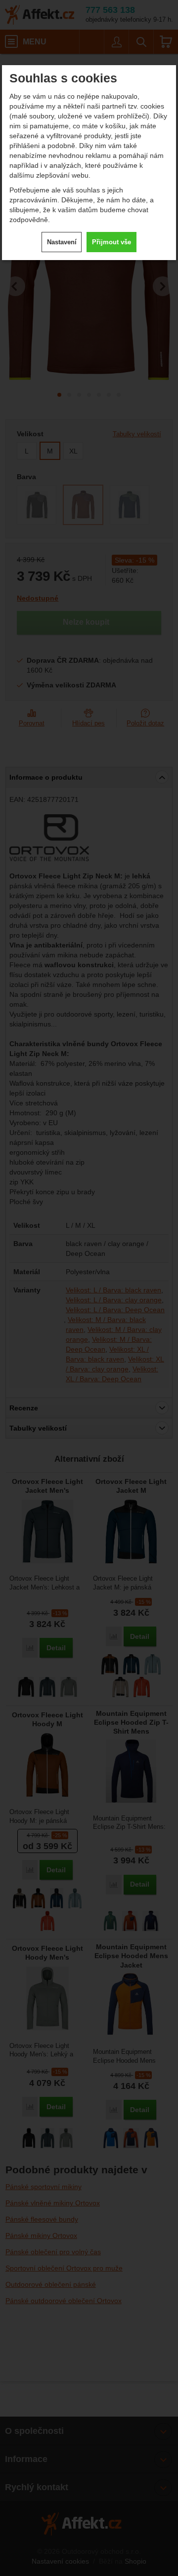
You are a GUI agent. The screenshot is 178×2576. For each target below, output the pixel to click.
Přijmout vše (111, 242)
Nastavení (62, 242)
